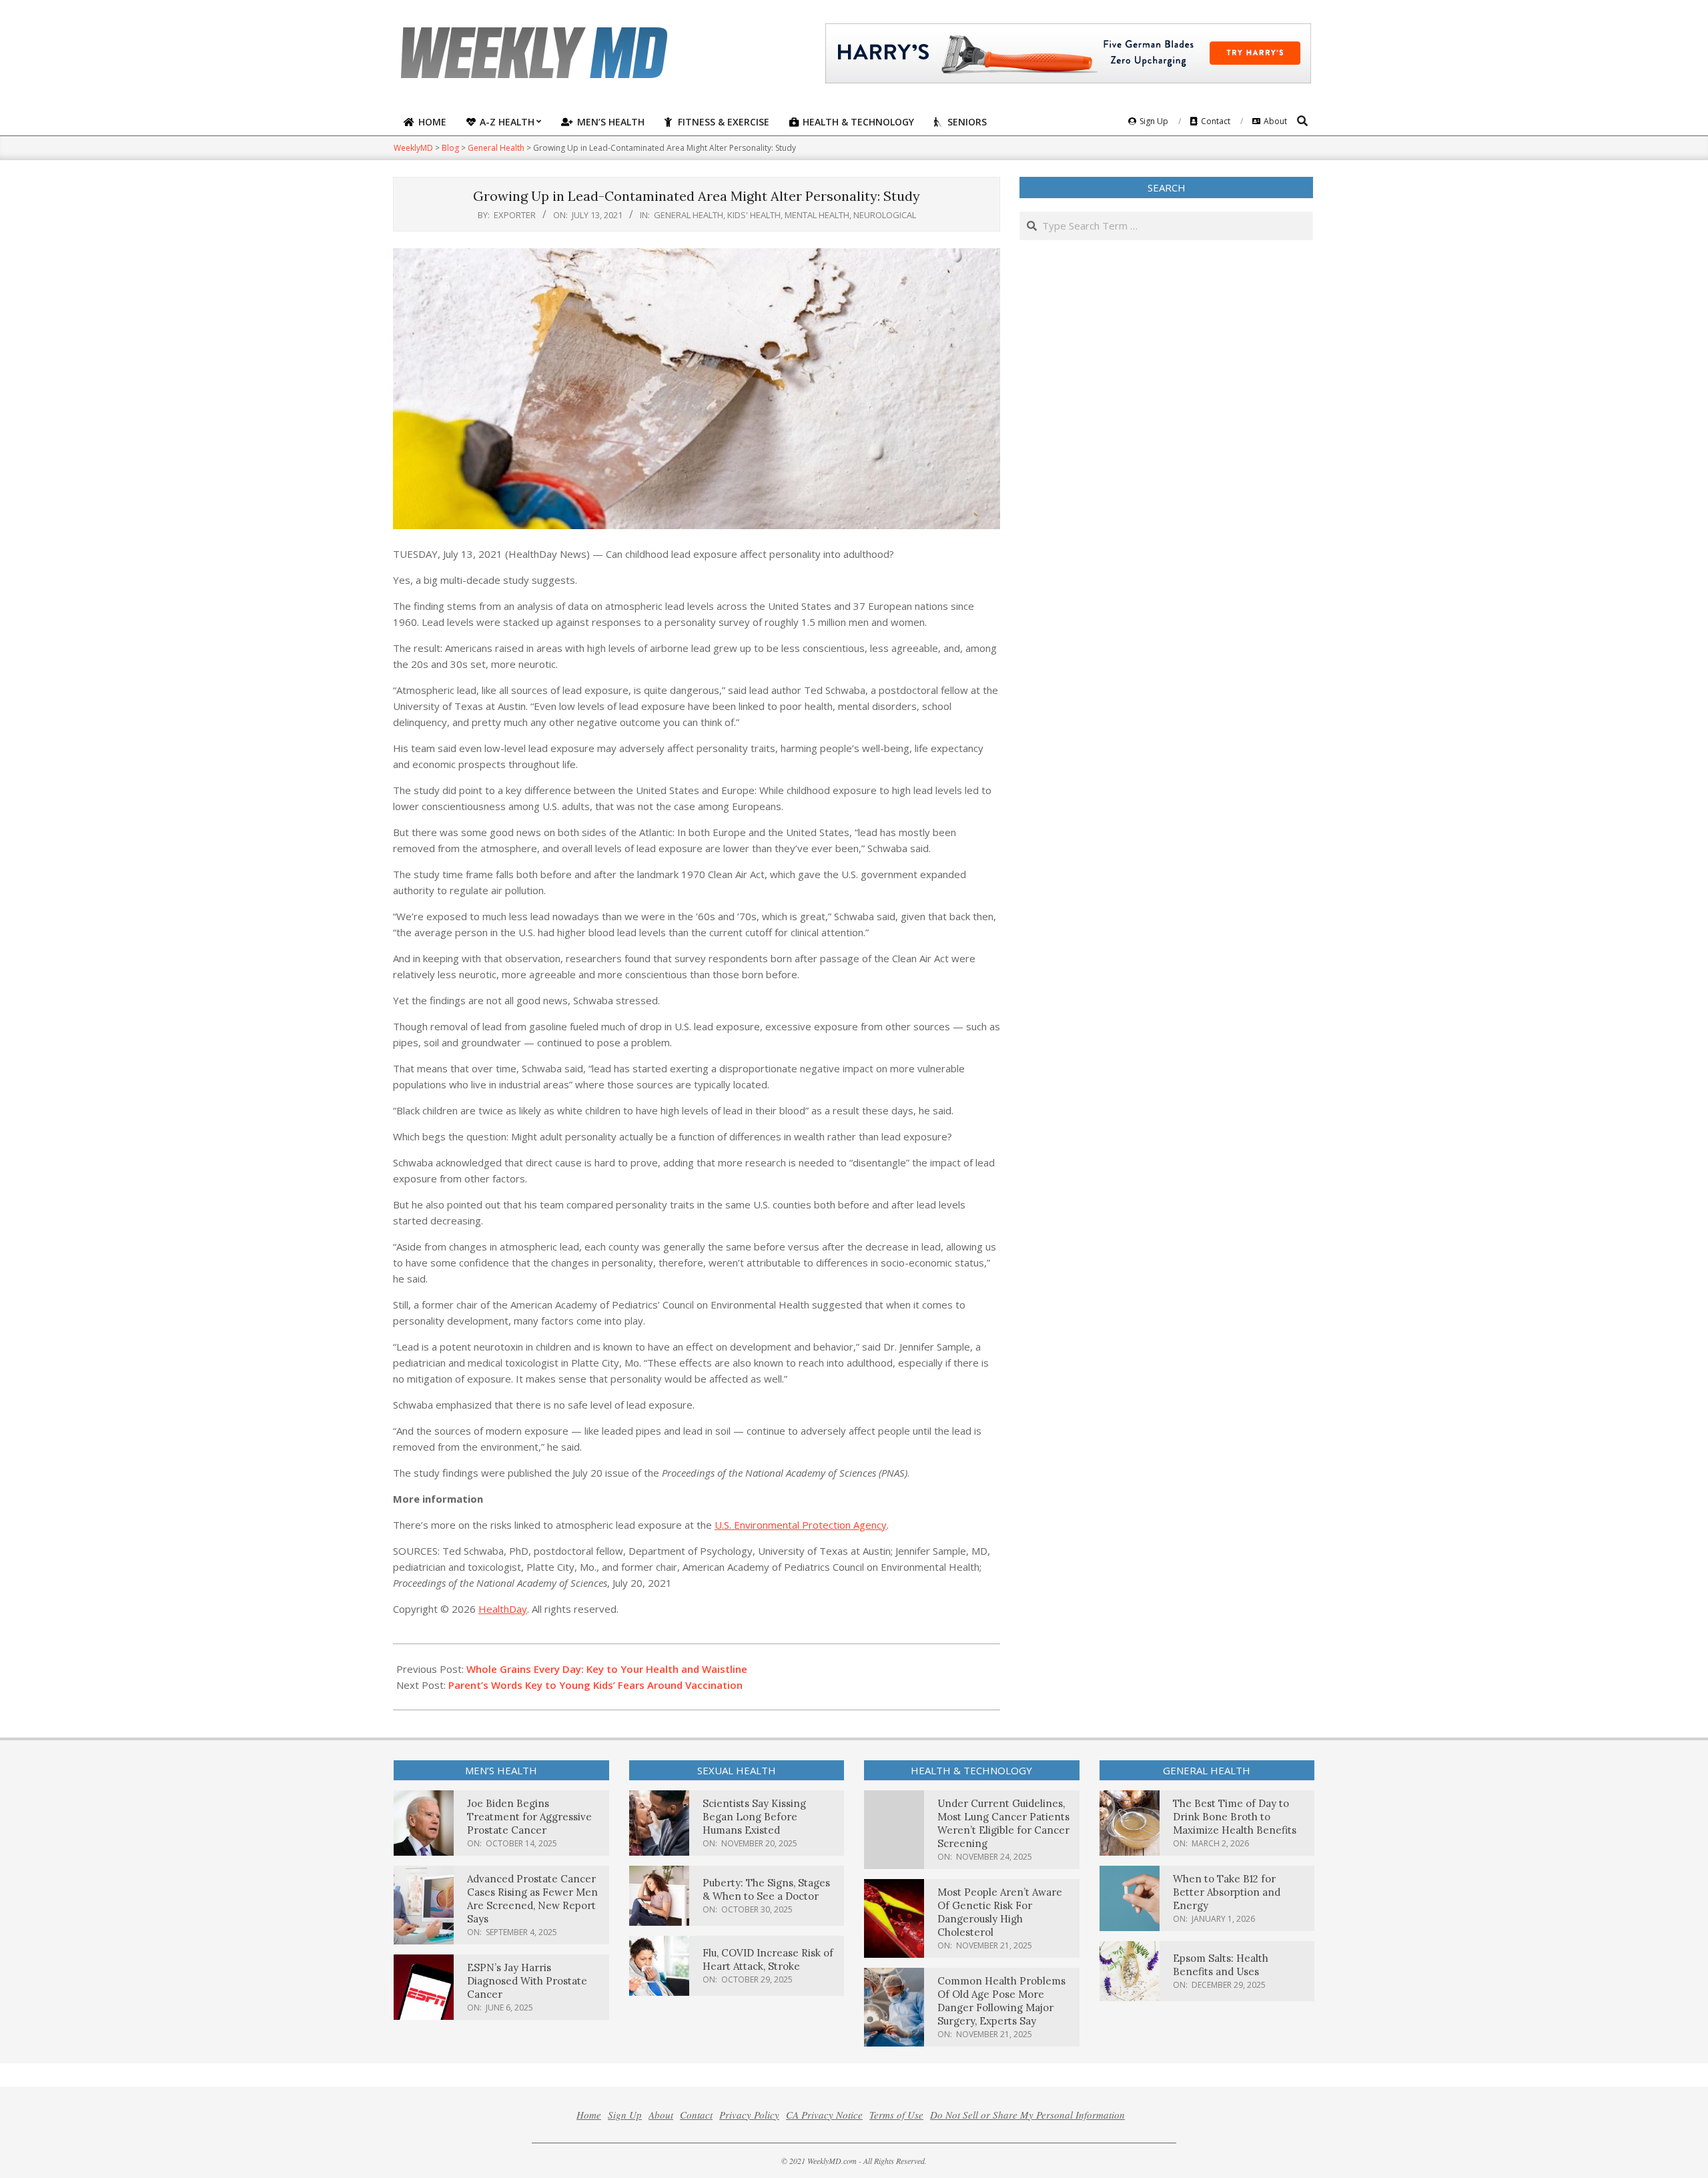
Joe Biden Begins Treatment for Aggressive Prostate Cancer (529, 1817)
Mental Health (817, 215)
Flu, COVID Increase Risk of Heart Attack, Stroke (768, 1959)
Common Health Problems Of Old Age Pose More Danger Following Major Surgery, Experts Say (1001, 2001)
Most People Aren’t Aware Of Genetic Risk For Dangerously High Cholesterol (1000, 1912)
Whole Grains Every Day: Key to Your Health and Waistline (607, 1669)
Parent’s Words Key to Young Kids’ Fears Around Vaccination (595, 1685)
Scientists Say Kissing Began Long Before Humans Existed (754, 1817)
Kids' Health (754, 215)
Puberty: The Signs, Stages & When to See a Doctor (766, 1889)
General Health (689, 215)
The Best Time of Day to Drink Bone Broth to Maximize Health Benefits (1235, 1817)
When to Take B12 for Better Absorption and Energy (1227, 1892)
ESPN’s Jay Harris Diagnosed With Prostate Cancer (527, 1981)
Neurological (885, 215)
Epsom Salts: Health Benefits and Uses (1221, 1965)
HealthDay (503, 1609)
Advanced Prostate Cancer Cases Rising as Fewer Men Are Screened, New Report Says (532, 1899)
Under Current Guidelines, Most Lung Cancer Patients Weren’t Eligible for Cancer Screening (1003, 1823)
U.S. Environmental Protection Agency (801, 1525)
